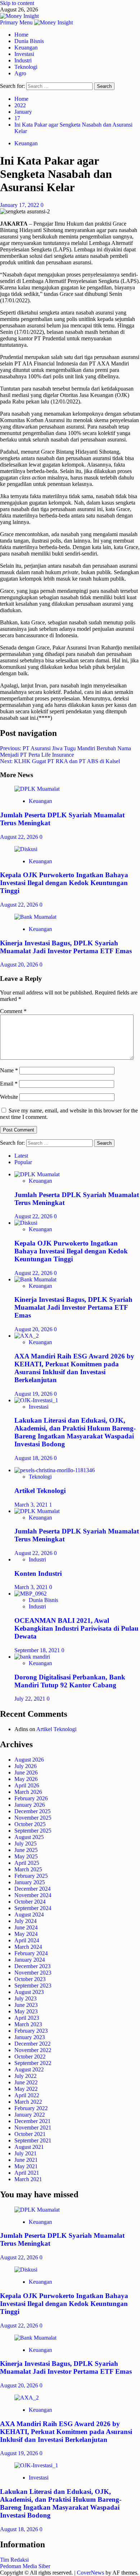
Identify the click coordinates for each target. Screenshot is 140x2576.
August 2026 (29, 1760)
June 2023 (26, 2005)
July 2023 (25, 1998)
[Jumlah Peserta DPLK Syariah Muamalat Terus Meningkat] (37, 789)
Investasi (24, 54)
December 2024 (32, 1889)
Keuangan (26, 48)
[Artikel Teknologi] (55, 1470)
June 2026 (26, 1773)
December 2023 (32, 1966)
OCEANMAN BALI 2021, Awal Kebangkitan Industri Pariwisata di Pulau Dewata (76, 1628)
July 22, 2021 (31, 1699)
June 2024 (26, 1927)
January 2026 (30, 1805)
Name (9, 1070)
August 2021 (29, 2147)
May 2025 (26, 1856)
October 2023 (30, 1979)
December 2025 (32, 1811)
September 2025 (33, 1831)
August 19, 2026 (34, 1394)
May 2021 (26, 2166)
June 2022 (26, 2082)
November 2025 (33, 1818)
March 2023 (28, 2024)
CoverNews (90, 2573)
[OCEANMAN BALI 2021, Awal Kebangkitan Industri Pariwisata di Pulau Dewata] (31, 1594)
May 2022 (26, 2089)
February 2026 (31, 1798)
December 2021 (32, 2121)
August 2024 (29, 1915)
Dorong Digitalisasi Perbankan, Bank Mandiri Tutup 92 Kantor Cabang (70, 1681)
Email (9, 1084)
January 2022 (30, 2115)
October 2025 (30, 1824)
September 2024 (33, 1908)
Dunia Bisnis (29, 41)
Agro (20, 73)
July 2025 (25, 1844)
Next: (60, 761)
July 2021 (25, 2153)
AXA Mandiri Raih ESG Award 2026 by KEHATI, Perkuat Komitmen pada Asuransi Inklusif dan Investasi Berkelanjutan (74, 1368)
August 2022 (29, 2069)
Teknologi (26, 67)
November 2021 (33, 2128)
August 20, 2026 (20, 965)
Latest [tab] (21, 1156)
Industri (23, 60)
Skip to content (17, 3)
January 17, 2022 (20, 205)
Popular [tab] (23, 1162)
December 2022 (32, 2044)
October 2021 (30, 2134)
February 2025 (31, 1876)
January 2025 (30, 1882)
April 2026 (27, 1785)
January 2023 (30, 2037)
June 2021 (26, 2160)
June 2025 (26, 1850)
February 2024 (31, 1953)
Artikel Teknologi (40, 1491)
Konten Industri (38, 1573)
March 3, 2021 (32, 1505)
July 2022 (25, 2076)
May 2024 (26, 1934)
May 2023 (26, 2011)
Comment (13, 1011)
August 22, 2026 (20, 837)
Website (9, 1097)
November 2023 (33, 1973)
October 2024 (30, 1902)
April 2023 (27, 2018)
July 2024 (25, 1921)
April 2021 (27, 2173)
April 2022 (27, 2095)
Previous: (66, 751)
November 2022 (33, 2050)
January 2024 (30, 1960)
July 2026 (25, 1766)
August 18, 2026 (34, 1458)
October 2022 (30, 2057)
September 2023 (33, 1986)
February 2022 (31, 2108)
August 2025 (29, 1837)
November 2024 (33, 1895)
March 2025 (28, 1869)
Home (21, 35)
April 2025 (27, 1863)
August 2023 (29, 1992)
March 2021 (28, 2179)
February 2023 (31, 2031)
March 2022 (28, 2102)
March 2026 (28, 1792)
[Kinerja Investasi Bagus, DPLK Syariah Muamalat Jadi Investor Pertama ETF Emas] (35, 917)
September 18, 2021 (38, 1650)
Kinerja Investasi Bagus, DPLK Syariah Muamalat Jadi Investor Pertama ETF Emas (66, 947)
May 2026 (26, 1779)
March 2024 (28, 1947)
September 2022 (33, 2063)
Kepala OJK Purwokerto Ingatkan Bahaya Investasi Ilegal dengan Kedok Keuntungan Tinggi (64, 883)
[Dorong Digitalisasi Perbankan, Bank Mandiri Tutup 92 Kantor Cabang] (32, 1657)
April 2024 (27, 1940)
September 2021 (33, 2140)
